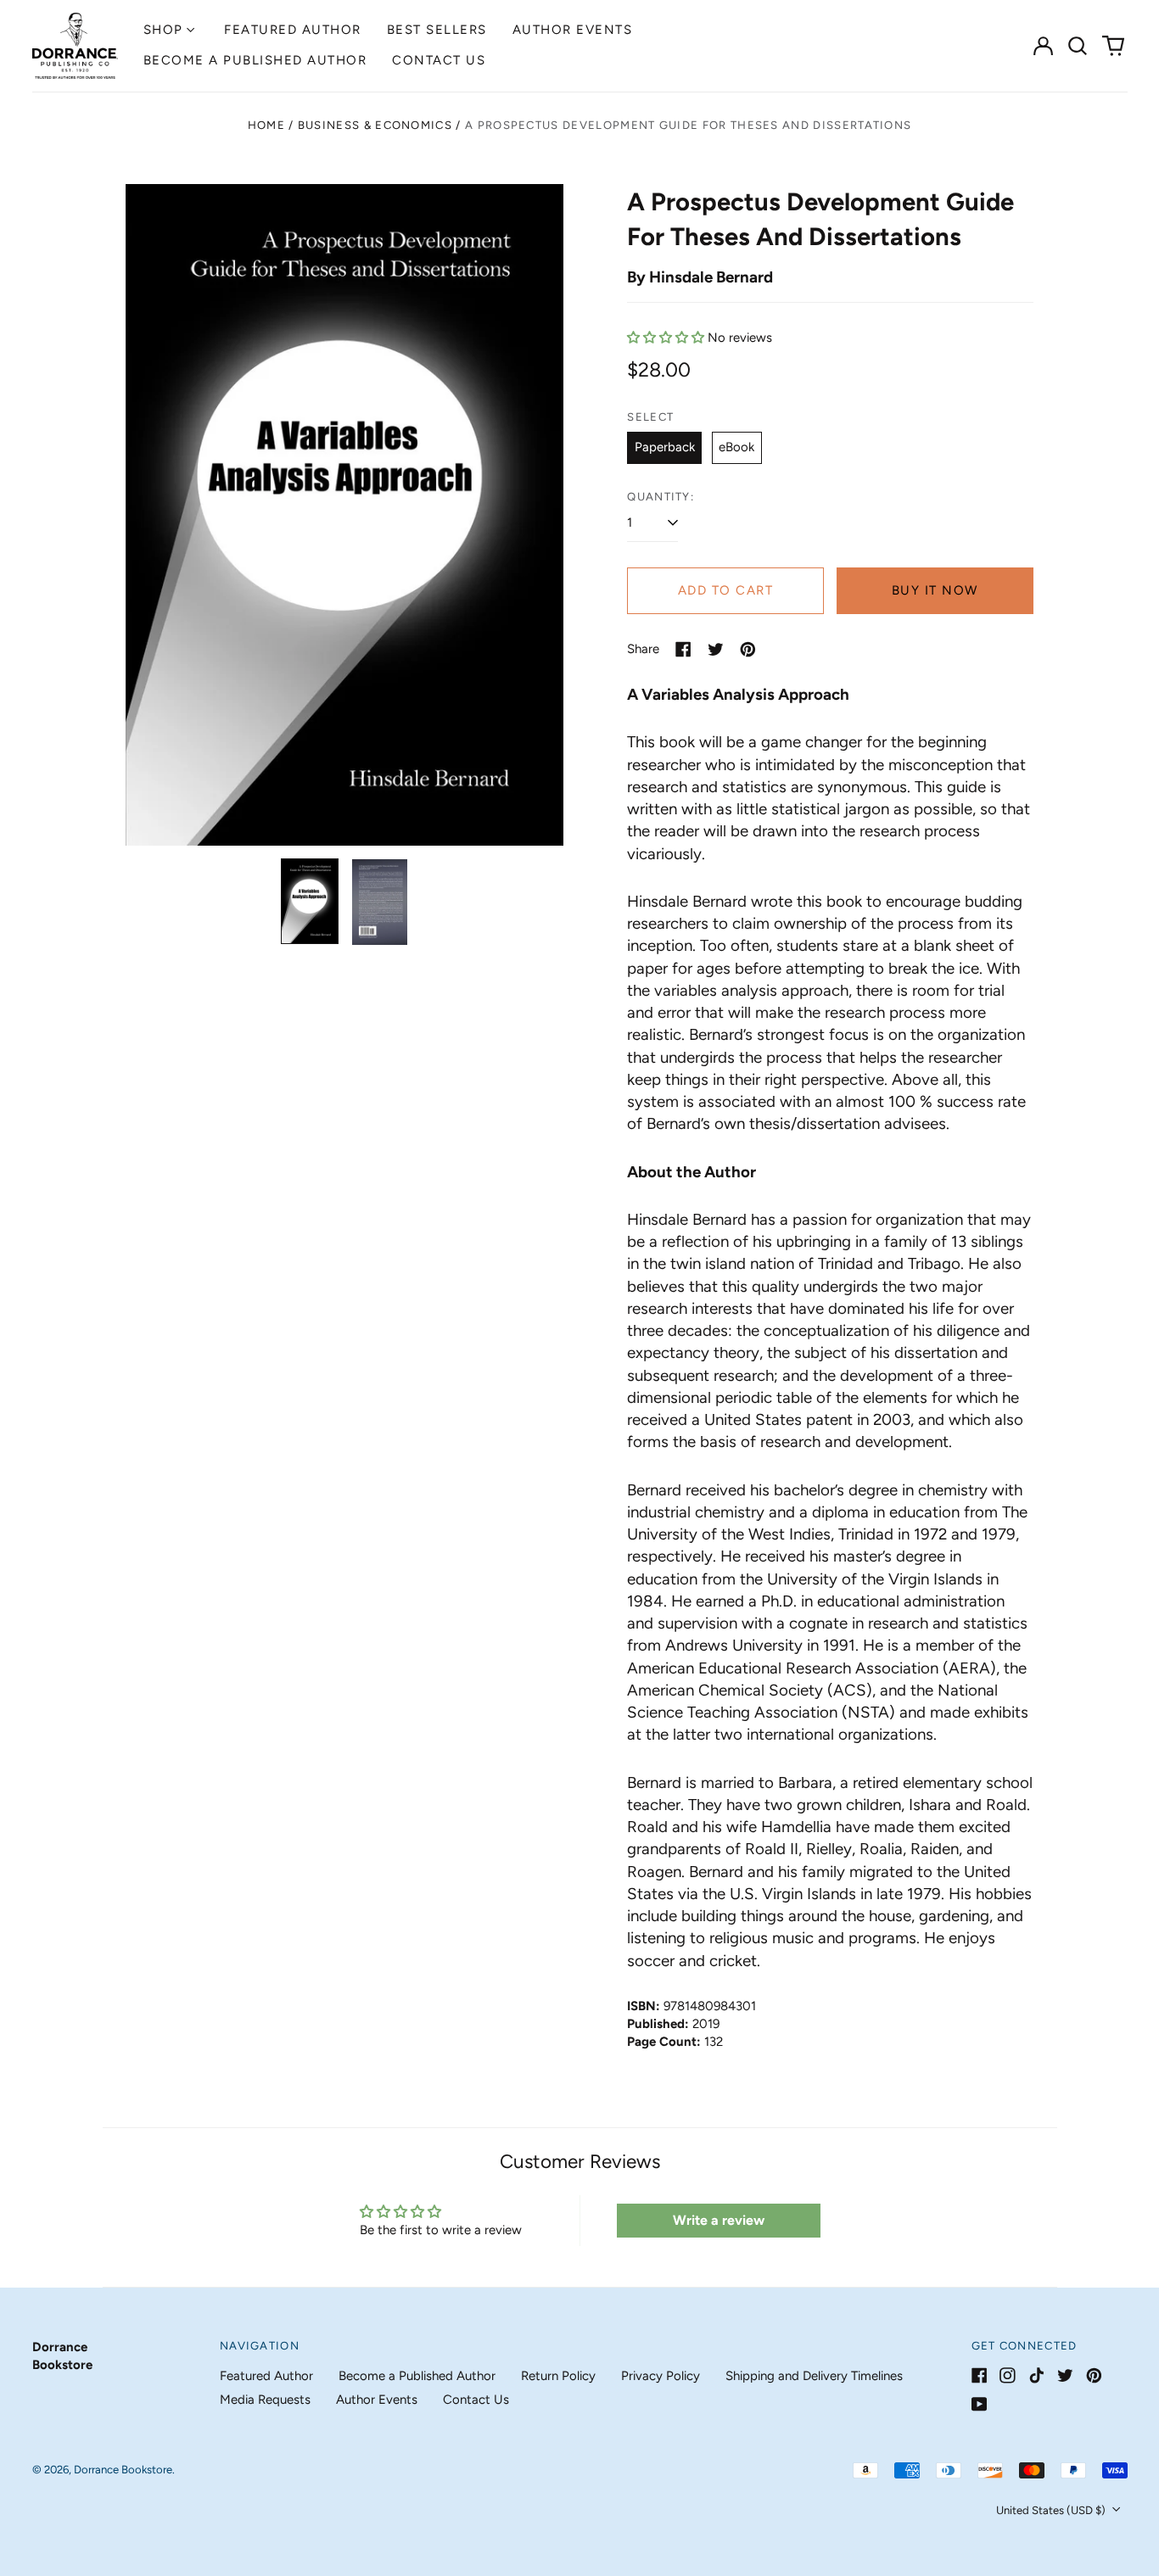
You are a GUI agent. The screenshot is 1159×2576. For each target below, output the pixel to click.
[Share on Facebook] (683, 649)
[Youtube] (980, 2404)
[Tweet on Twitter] (716, 649)
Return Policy (558, 2376)
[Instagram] (1008, 2375)
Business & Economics (375, 125)
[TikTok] (1036, 2375)
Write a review (719, 2220)
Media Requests (265, 2400)
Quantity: (661, 497)
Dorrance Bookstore (123, 2470)
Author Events (573, 30)
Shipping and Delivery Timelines (814, 2376)
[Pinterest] (1094, 2375)
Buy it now (935, 590)
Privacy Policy (661, 2376)
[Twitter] (1065, 2375)
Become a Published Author (255, 60)
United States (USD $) (1052, 2510)
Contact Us (439, 60)
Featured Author (293, 30)
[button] (1078, 46)
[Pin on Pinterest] (748, 649)
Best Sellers (437, 30)
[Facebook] (980, 2375)
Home (266, 125)
